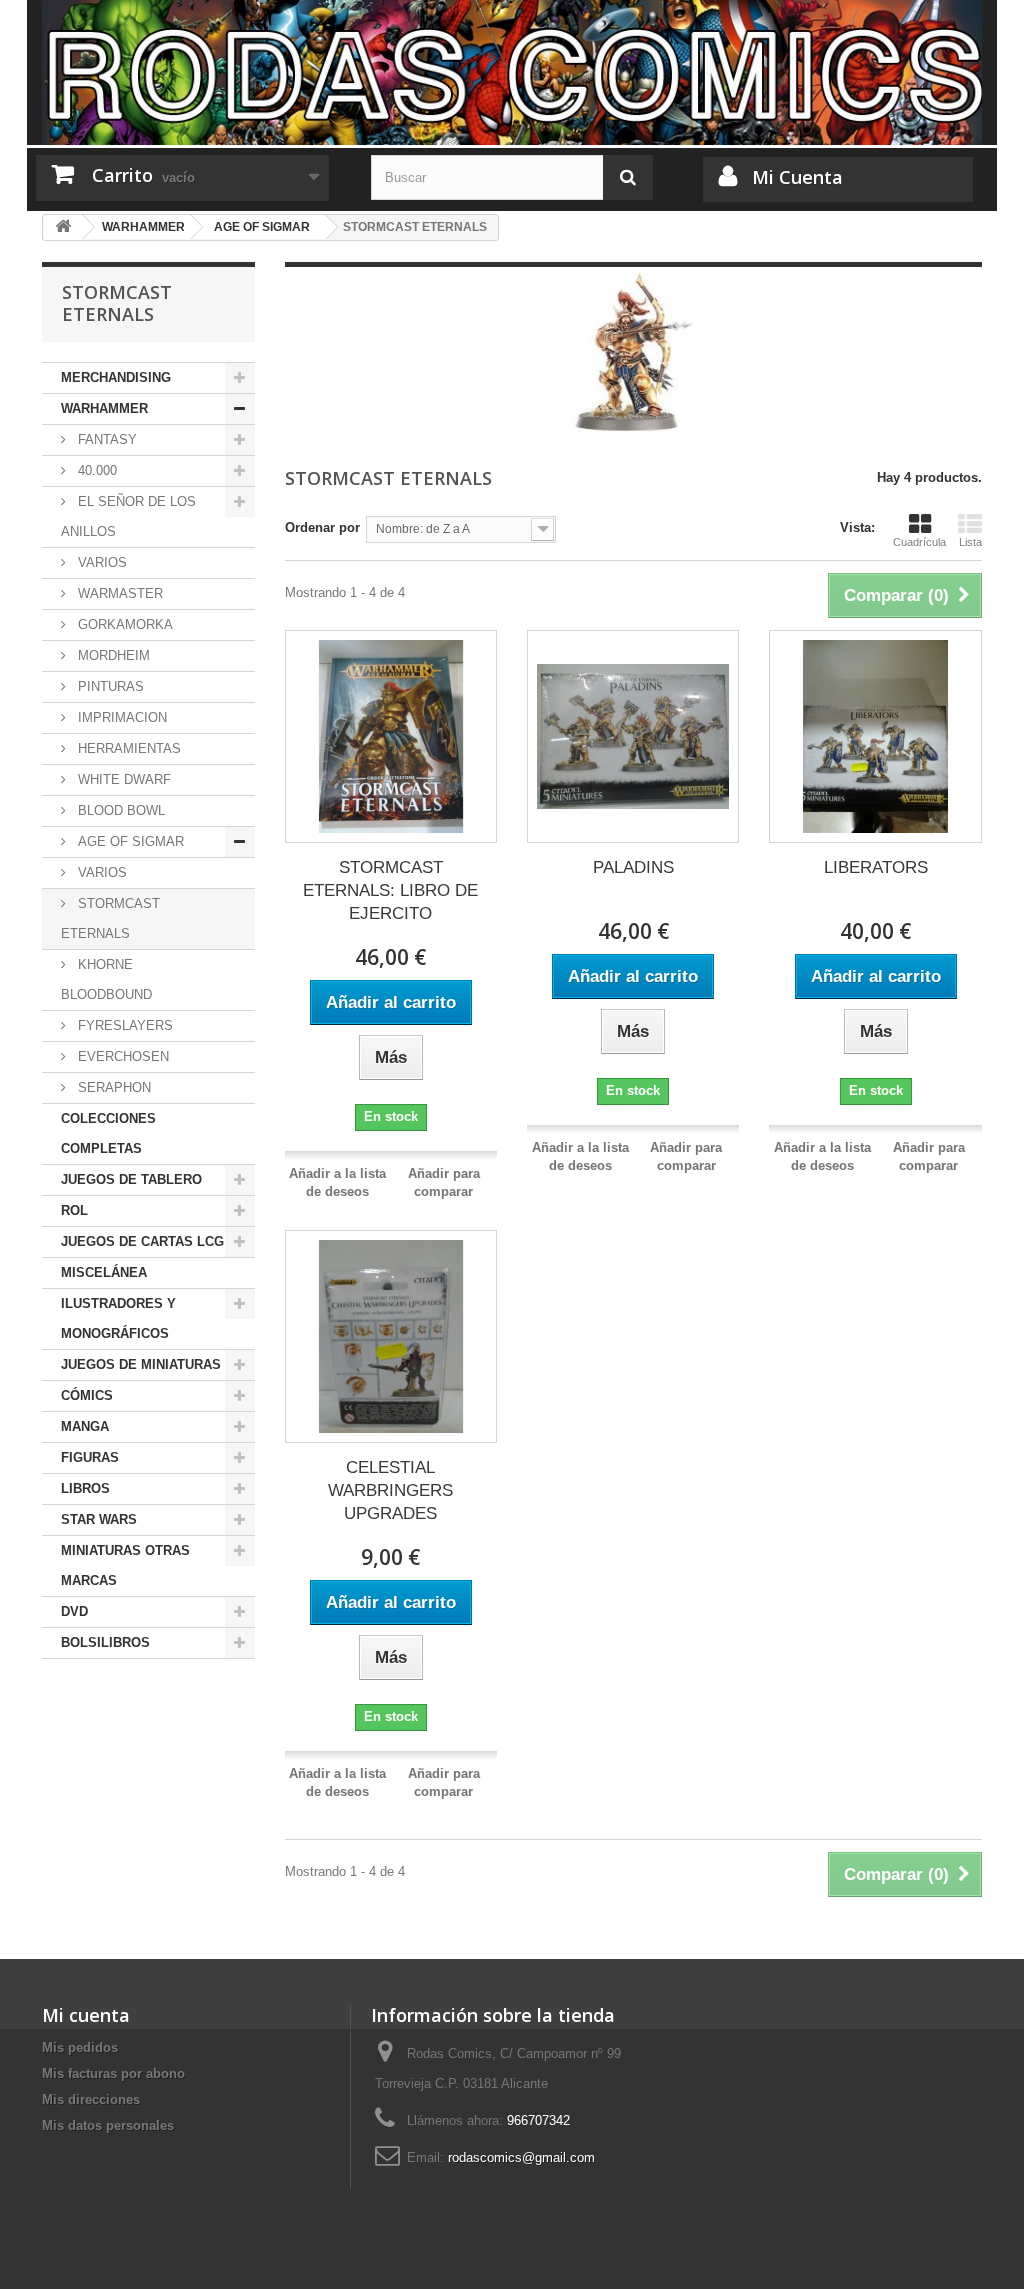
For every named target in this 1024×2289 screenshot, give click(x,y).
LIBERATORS (876, 867)
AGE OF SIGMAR (129, 841)
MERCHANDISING (116, 377)
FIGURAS (90, 1457)
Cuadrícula (919, 542)
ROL (74, 1210)
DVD (74, 1611)
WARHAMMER (104, 408)
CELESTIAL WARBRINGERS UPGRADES (390, 1490)
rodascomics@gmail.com (521, 2157)
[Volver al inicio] (63, 227)
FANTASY (105, 439)
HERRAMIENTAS (127, 748)
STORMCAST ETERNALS (110, 918)
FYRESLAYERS (123, 1025)
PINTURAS (109, 686)
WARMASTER (118, 593)
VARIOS (100, 562)
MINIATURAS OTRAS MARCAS (125, 1565)
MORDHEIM (112, 655)
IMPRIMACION (120, 717)
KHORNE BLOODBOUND (106, 979)
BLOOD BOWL (119, 810)
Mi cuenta (86, 2015)
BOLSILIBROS (105, 1642)
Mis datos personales (108, 2125)
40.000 (95, 470)
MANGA (85, 1426)
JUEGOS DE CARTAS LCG (142, 1241)
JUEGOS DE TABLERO (131, 1179)
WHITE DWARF (122, 779)
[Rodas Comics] (512, 72)
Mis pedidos (80, 2047)
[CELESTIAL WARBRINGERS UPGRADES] (391, 1336)
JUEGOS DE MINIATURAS (141, 1364)
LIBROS (85, 1488)
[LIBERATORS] (875, 736)
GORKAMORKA (123, 624)
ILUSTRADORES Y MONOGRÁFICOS (118, 1318)
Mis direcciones (91, 2099)
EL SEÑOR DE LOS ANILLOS (128, 516)
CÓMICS (87, 1395)
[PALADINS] (633, 736)
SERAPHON (112, 1087)
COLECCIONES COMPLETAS (108, 1133)
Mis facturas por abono (113, 2073)
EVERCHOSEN (121, 1056)
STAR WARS (99, 1519)
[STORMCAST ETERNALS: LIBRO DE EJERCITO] (391, 736)
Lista (970, 542)
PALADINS (633, 867)
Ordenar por (322, 527)
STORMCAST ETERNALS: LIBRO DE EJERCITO (390, 890)
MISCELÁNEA (104, 1272)
